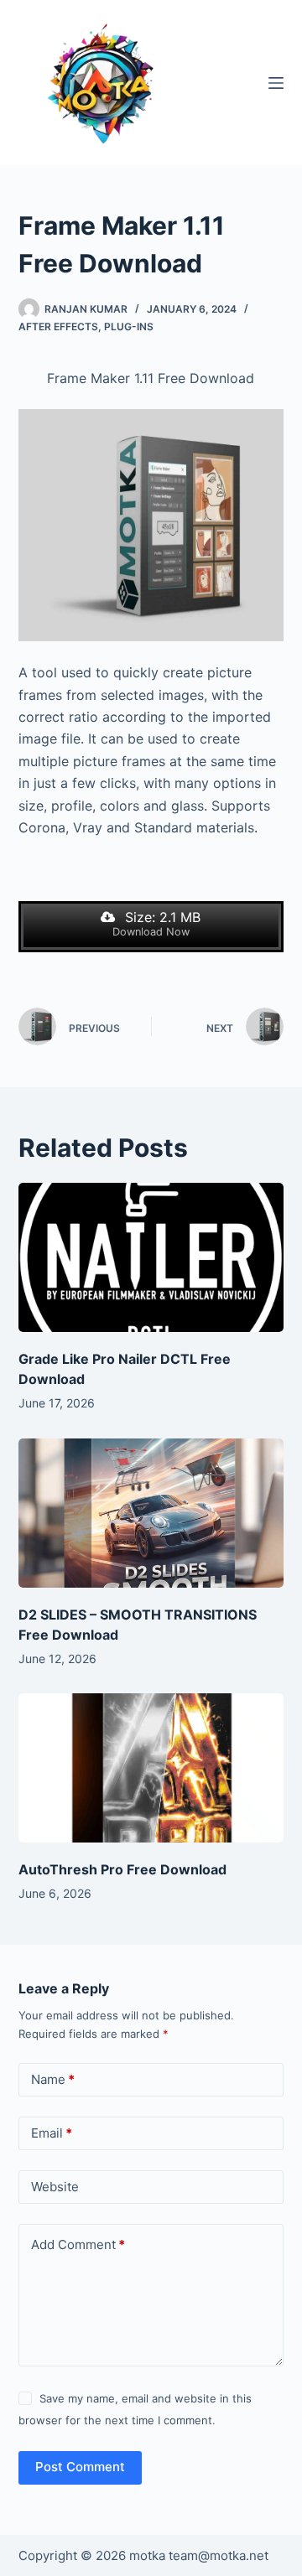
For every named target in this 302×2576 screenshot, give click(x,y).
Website (55, 2187)
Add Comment (78, 2244)
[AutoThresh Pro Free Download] (151, 1768)
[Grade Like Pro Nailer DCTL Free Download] (151, 1257)
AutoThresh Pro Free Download (122, 1869)
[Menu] (276, 83)
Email (52, 2133)
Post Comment (80, 2467)
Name (53, 2079)
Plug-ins (129, 327)
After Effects (58, 327)
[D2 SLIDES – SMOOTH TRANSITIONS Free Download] (151, 1513)
